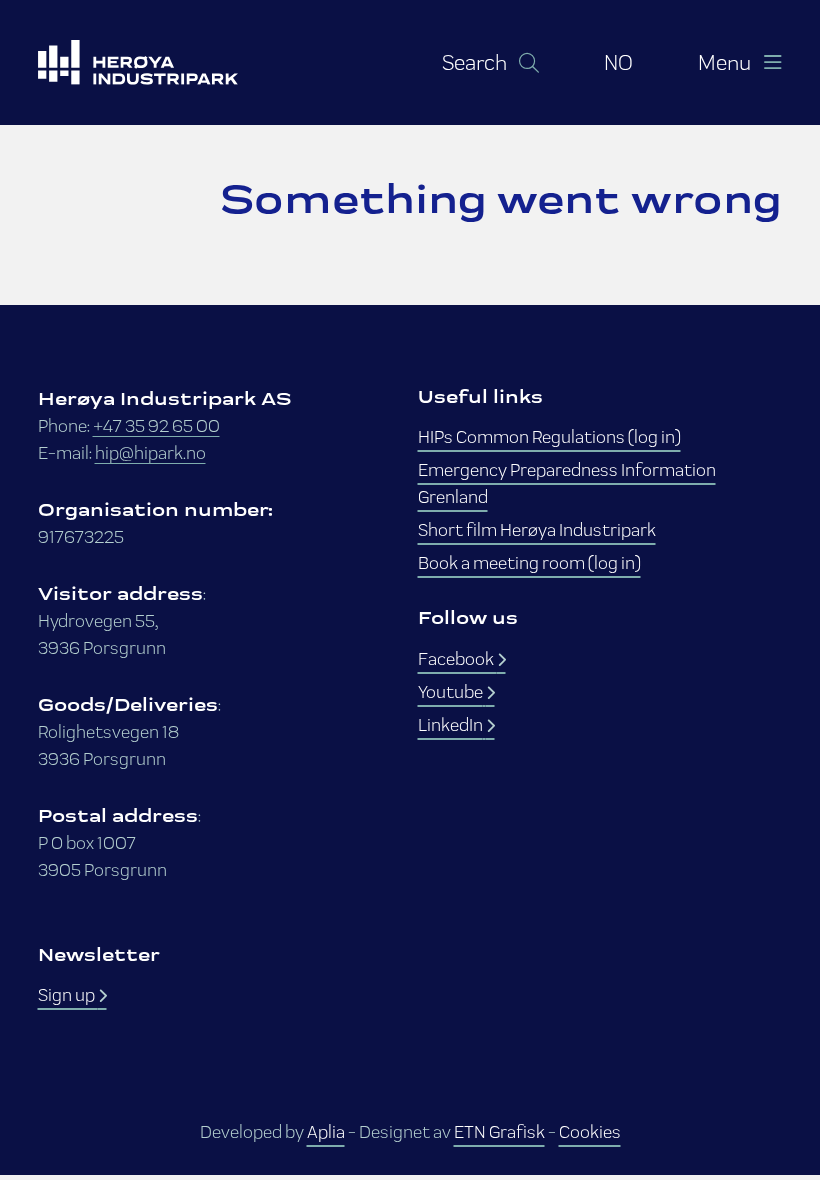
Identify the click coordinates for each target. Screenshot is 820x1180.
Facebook (457, 658)
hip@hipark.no (150, 452)
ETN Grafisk (499, 1131)
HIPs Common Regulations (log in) (549, 436)
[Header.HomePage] (163, 62)
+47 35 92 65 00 (156, 425)
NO (618, 62)
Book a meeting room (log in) (529, 562)
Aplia (326, 1131)
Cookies (590, 1131)
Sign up (68, 994)
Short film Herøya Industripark (537, 529)
